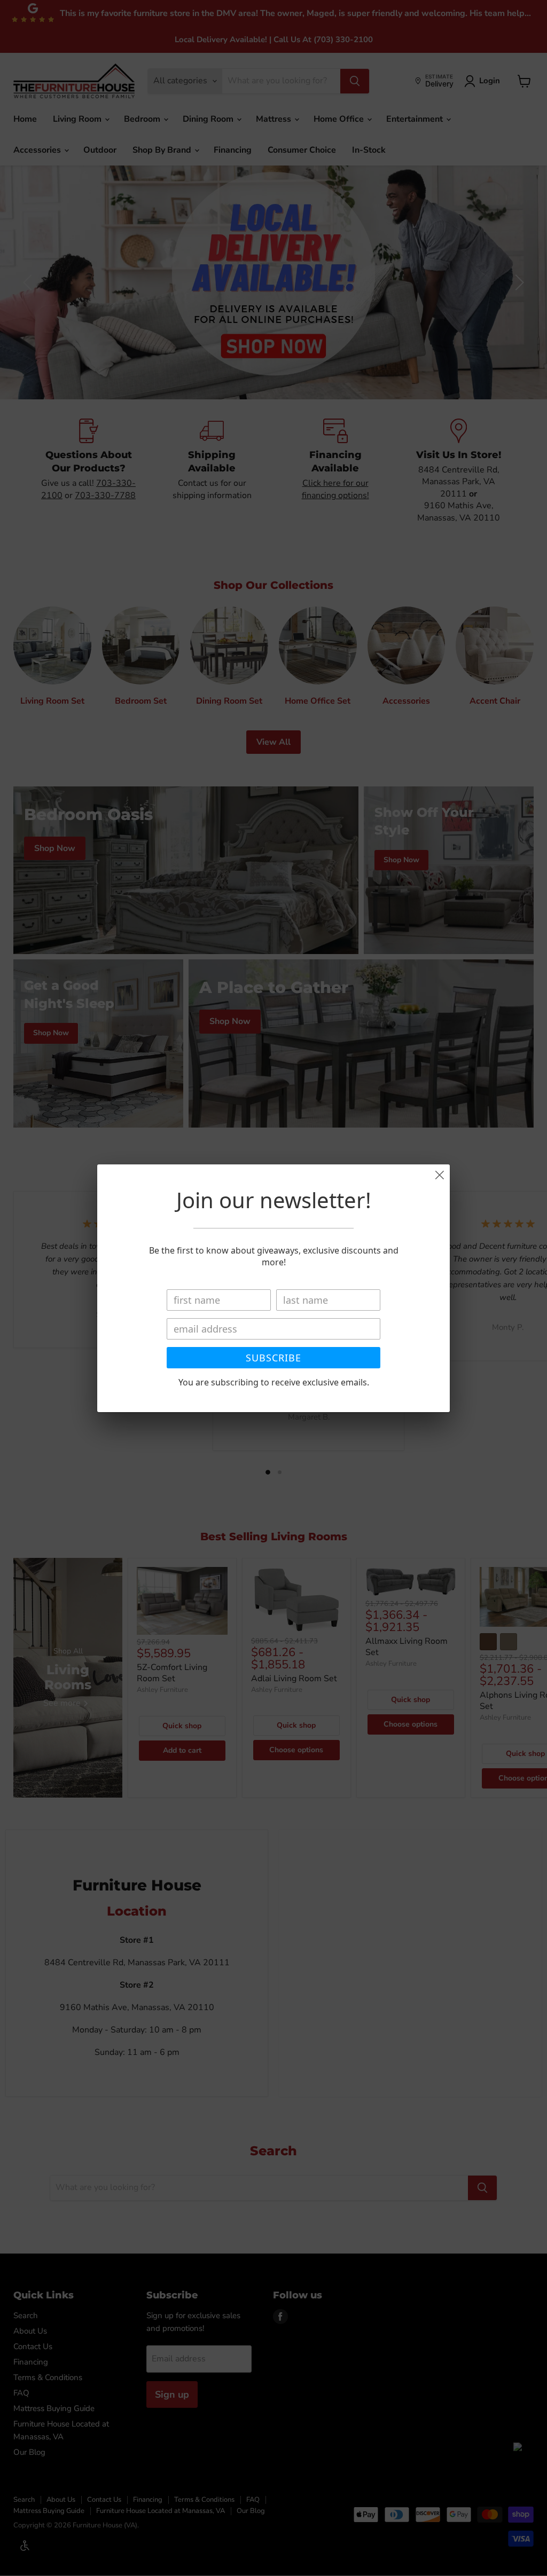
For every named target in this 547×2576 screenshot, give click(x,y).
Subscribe (273, 1358)
